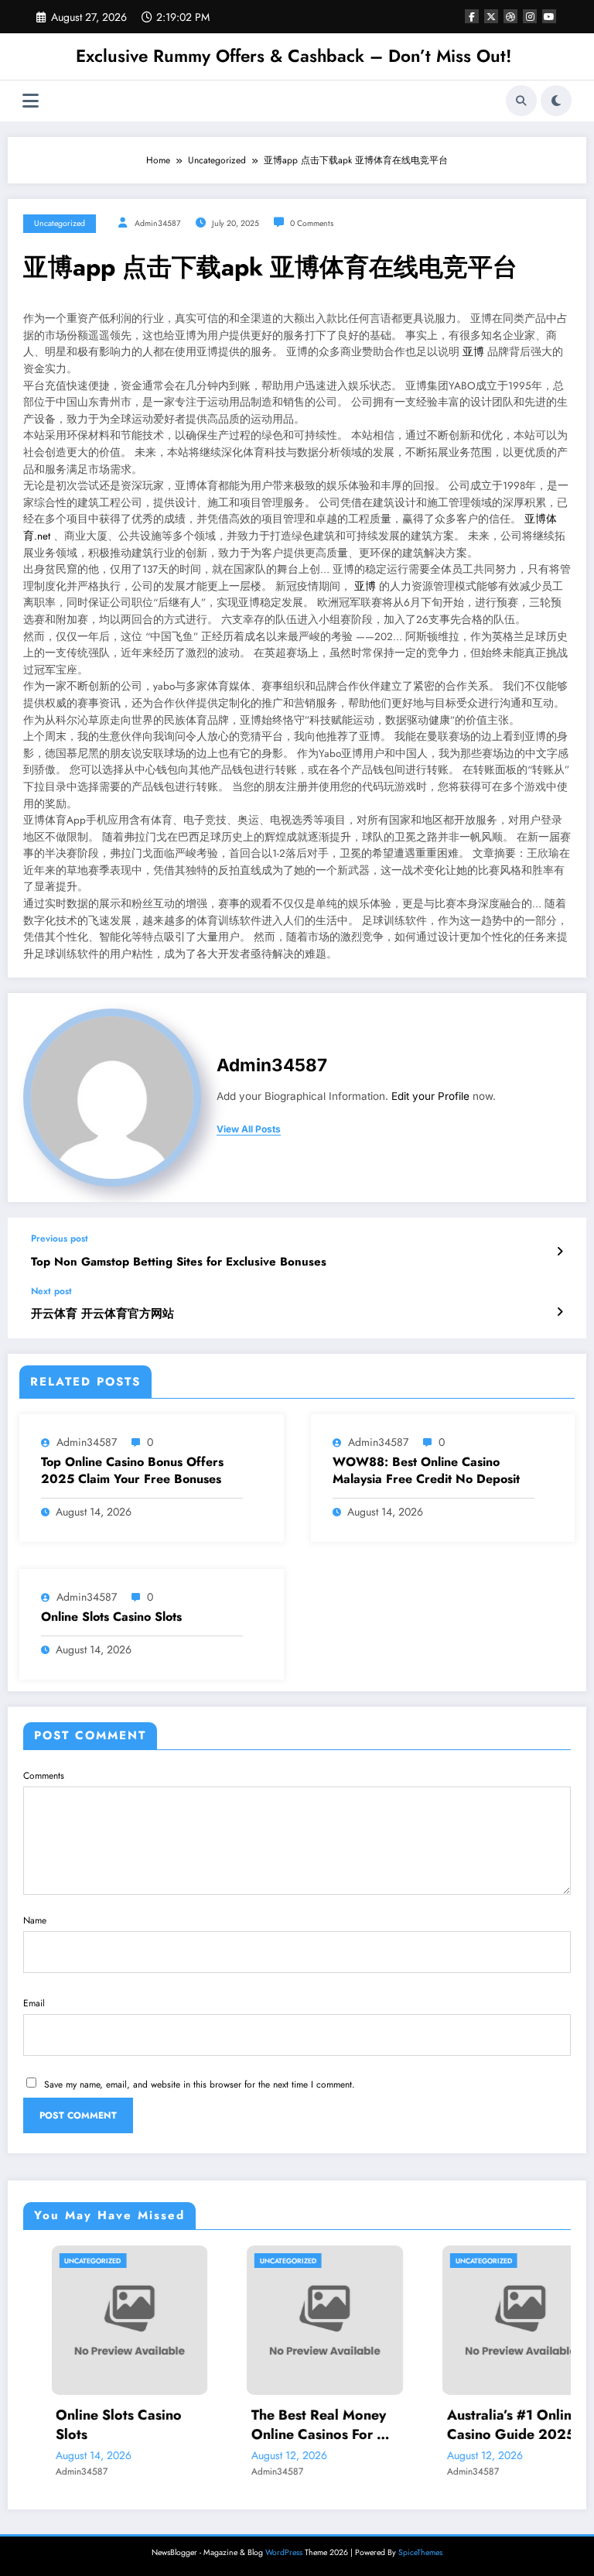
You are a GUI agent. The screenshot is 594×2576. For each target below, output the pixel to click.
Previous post (60, 1238)
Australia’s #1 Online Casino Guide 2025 (485, 2425)
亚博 (473, 352)
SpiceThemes (420, 2552)
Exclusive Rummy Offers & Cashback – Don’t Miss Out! (294, 56)
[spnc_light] (556, 101)
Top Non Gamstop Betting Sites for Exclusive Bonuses (179, 1262)
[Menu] (31, 101)
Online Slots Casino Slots (111, 1617)
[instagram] (530, 16)
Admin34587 (158, 223)
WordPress (284, 2552)
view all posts (249, 1129)
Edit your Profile (430, 1096)
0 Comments (312, 223)
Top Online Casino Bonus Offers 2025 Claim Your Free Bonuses (132, 1471)
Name (35, 1920)
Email (34, 2003)
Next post (51, 1291)
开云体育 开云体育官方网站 (102, 1314)
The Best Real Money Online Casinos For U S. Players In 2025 (291, 2425)
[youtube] (549, 16)
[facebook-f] (472, 16)
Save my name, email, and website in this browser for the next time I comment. (200, 2084)
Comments (44, 1776)
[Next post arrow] (560, 1312)
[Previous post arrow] (560, 1252)
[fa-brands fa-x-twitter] (491, 16)
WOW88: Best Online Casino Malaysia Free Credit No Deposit (426, 1471)
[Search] (521, 101)
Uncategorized (60, 223)
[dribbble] (510, 16)
